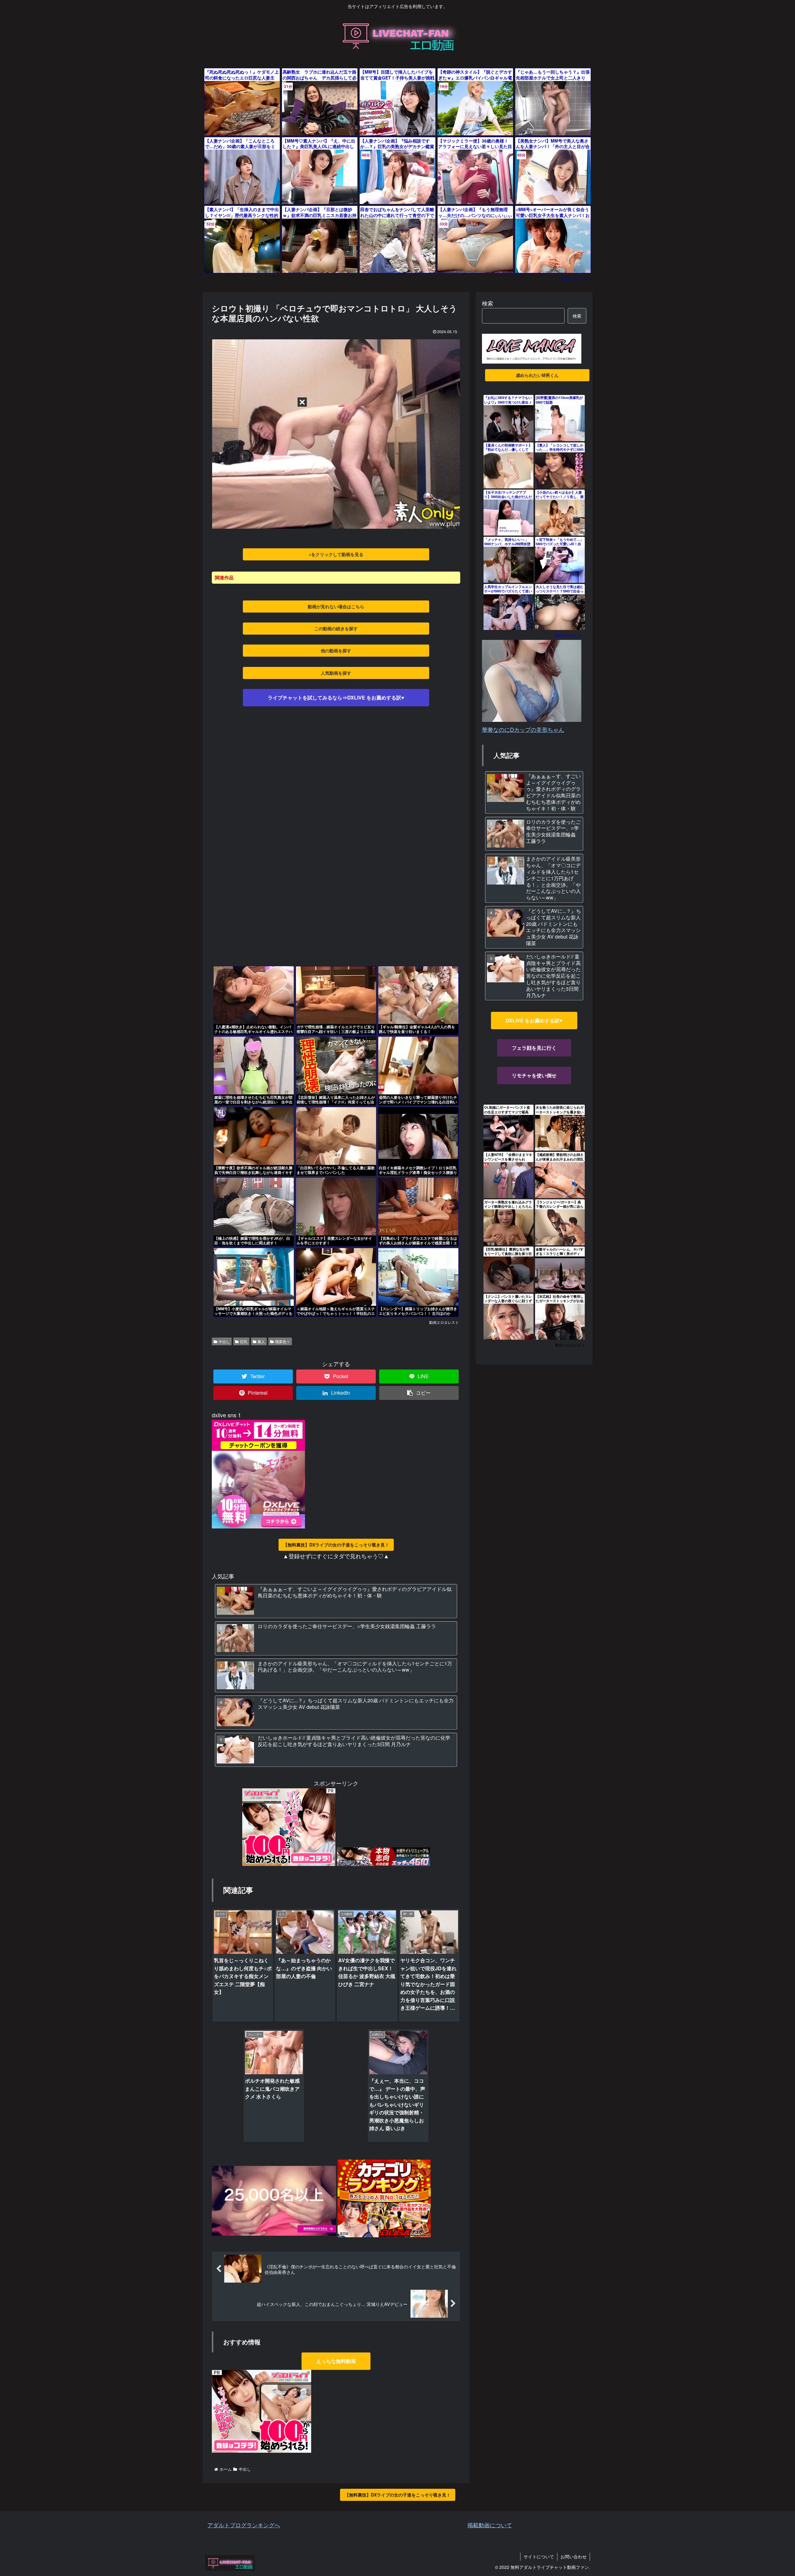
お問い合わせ (574, 2556)
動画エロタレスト (576, 278)
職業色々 (283, 1341)
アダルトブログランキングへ (244, 2525)
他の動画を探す (336, 650)
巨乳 (244, 1341)
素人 (261, 1341)
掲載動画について (490, 2525)
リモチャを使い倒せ (534, 1075)
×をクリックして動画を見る (336, 554)
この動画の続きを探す (336, 628)
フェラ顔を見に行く (534, 1048)
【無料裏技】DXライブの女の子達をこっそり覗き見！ (336, 1545)
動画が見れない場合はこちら (336, 606)
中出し (224, 1341)
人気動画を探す (336, 673)
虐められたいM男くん (537, 375)
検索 (488, 303)
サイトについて (539, 2556)
